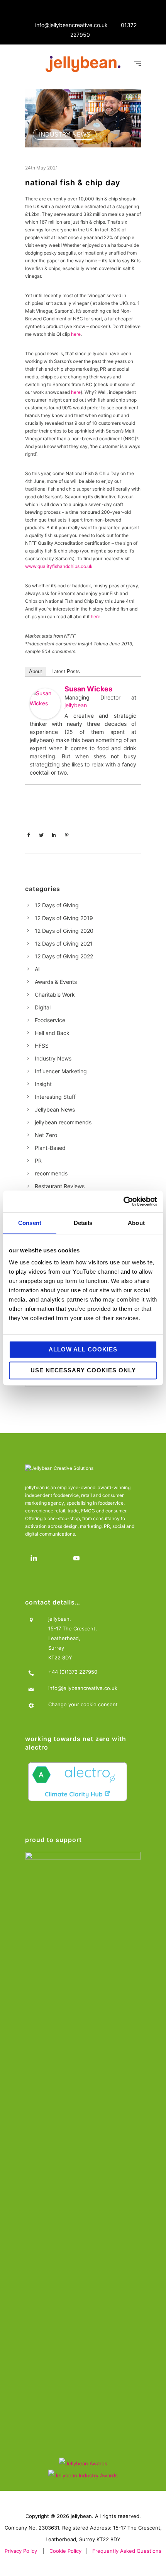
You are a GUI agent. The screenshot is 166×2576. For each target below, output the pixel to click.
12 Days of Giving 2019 (64, 918)
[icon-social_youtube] (78, 1558)
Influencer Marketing (61, 1071)
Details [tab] (83, 1223)
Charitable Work (55, 995)
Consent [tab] (30, 1223)
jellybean (76, 705)
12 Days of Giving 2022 (64, 956)
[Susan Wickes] (45, 704)
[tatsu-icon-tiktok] (99, 1558)
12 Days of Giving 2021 (64, 943)
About (36, 671)
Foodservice (50, 1020)
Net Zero (46, 1135)
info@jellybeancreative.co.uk (71, 25)
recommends (51, 1173)
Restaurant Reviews (60, 1186)
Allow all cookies (83, 1349)
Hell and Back (52, 1033)
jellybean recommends (63, 1122)
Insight (43, 1084)
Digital (43, 1007)
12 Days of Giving (57, 905)
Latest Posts (66, 671)
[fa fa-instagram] (57, 1558)
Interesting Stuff (55, 1097)
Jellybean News (55, 1109)
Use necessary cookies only (83, 1370)
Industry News (65, 134)
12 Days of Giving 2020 (64, 931)
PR (38, 1161)
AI (37, 969)
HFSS (42, 1046)
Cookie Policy (65, 2551)
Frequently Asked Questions (127, 2551)
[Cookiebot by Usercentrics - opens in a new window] (123, 1201)
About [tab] (136, 1223)
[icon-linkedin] (36, 1558)
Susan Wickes (88, 689)
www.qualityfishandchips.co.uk (59, 566)
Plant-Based (50, 1148)
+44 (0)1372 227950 (73, 1672)
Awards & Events (56, 982)
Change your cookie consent (83, 1704)
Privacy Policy (21, 2551)
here (76, 334)
